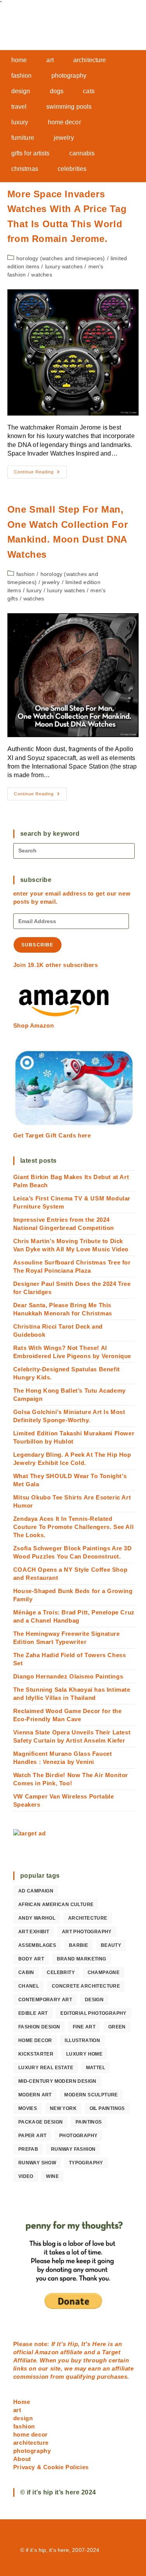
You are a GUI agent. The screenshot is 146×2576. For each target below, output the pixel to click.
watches (41, 275)
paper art (33, 2136)
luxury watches (64, 266)
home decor (35, 2040)
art (17, 2410)
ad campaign (36, 1891)
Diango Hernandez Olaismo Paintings (68, 1676)
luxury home (84, 2054)
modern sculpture (91, 2095)
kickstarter (36, 2054)
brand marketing (82, 1959)
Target (111, 2352)
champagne (104, 1972)
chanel (29, 1986)
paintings (89, 2122)
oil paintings (107, 2108)
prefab (28, 2149)
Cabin (26, 1972)
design (94, 2000)
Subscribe (38, 945)
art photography (87, 1932)
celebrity (61, 1972)
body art (31, 1959)
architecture (88, 1918)
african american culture (56, 1905)
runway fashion (73, 2149)
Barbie (78, 1945)
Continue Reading (40, 474)
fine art (84, 2027)
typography (86, 2163)
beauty (111, 1945)
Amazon (47, 2352)
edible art (33, 2013)
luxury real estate (46, 2068)
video (26, 2176)
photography (78, 2136)
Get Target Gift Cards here (52, 1135)
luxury (34, 590)
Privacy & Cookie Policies (51, 2467)
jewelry (51, 582)
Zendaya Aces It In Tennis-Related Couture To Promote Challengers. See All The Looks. (73, 1527)
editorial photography (93, 2013)
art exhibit (34, 1932)
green (117, 2027)
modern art (35, 2095)
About (22, 2459)
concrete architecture (86, 1986)
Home (22, 2402)
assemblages (37, 1945)
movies (28, 2108)
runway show (37, 2163)
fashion (26, 574)
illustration (82, 2040)
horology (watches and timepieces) (61, 258)
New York (63, 2108)
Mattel (96, 2068)
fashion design (39, 2027)
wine (52, 2176)
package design (41, 2122)
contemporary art (45, 2000)
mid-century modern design (57, 2081)
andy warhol (37, 1918)
